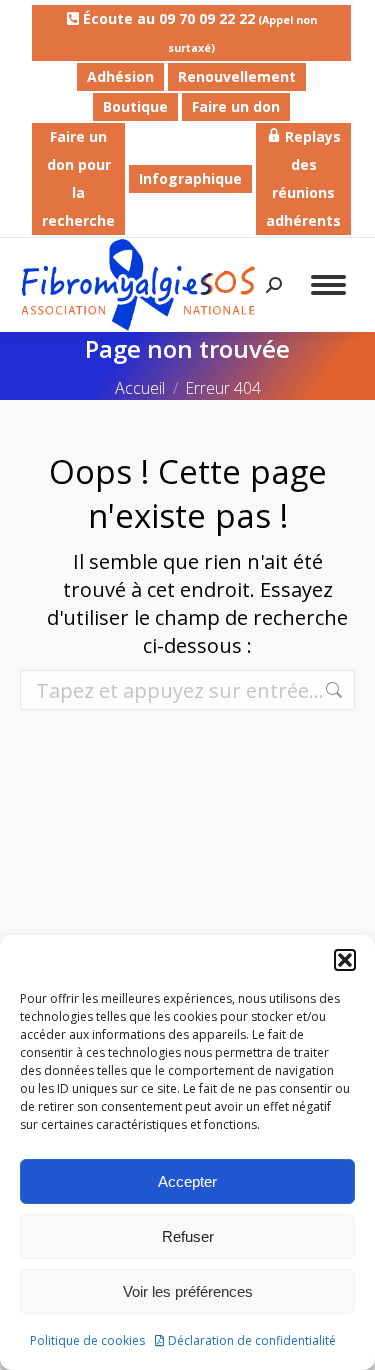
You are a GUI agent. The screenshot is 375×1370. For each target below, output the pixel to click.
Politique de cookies (87, 1340)
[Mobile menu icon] (328, 285)
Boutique (135, 106)
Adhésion (120, 76)
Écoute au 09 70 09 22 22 (198, 32)
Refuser (188, 1236)
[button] (345, 960)
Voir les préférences (188, 1291)
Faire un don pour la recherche (78, 178)
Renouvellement (237, 76)
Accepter (187, 1181)
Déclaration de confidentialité (252, 1340)
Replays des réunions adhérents (303, 178)
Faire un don (236, 106)
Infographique (190, 178)
